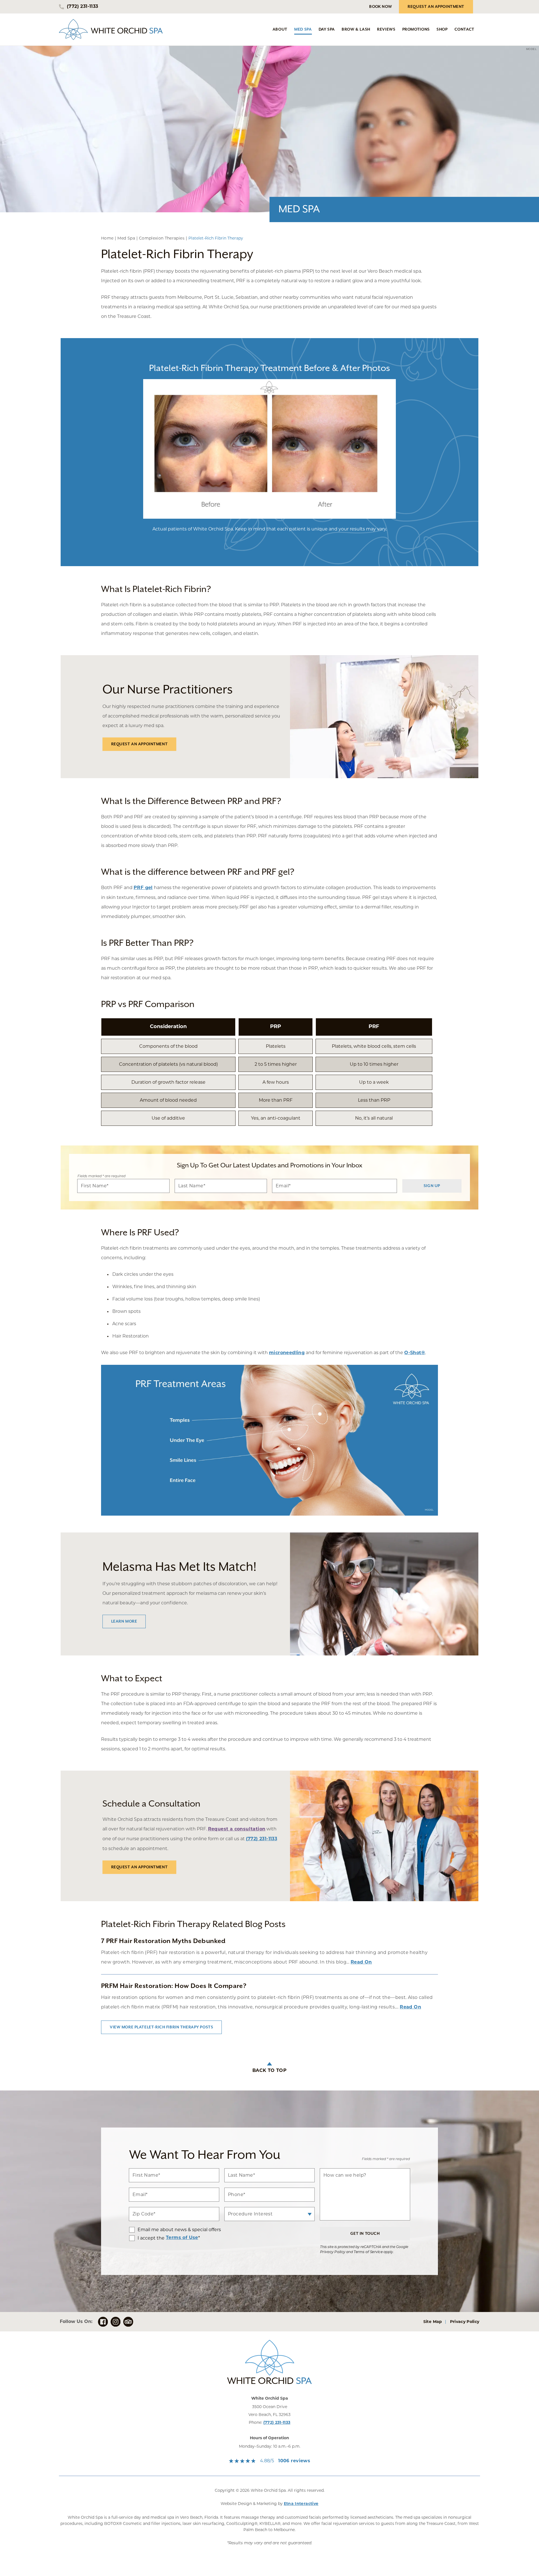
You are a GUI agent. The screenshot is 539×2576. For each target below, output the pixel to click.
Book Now (381, 7)
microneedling (287, 1353)
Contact (464, 29)
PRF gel (143, 888)
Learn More (124, 1621)
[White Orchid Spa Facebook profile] (103, 2322)
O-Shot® (415, 1353)
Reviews (386, 29)
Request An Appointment (436, 7)
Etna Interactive (301, 2504)
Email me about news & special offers (179, 2230)
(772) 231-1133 (277, 2423)
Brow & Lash (356, 29)
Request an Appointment (140, 744)
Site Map (433, 2322)
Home (107, 238)
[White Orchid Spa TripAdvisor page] (128, 2322)
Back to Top (269, 2071)
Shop (442, 29)
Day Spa (327, 29)
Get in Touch (365, 2234)
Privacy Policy (333, 2252)
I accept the (147, 2238)
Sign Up (432, 1186)
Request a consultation (237, 1829)
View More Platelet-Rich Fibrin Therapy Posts (161, 2027)
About (280, 29)
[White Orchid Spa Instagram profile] (116, 2322)
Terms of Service (368, 2252)
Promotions (416, 29)
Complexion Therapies (162, 238)
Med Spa (303, 29)
